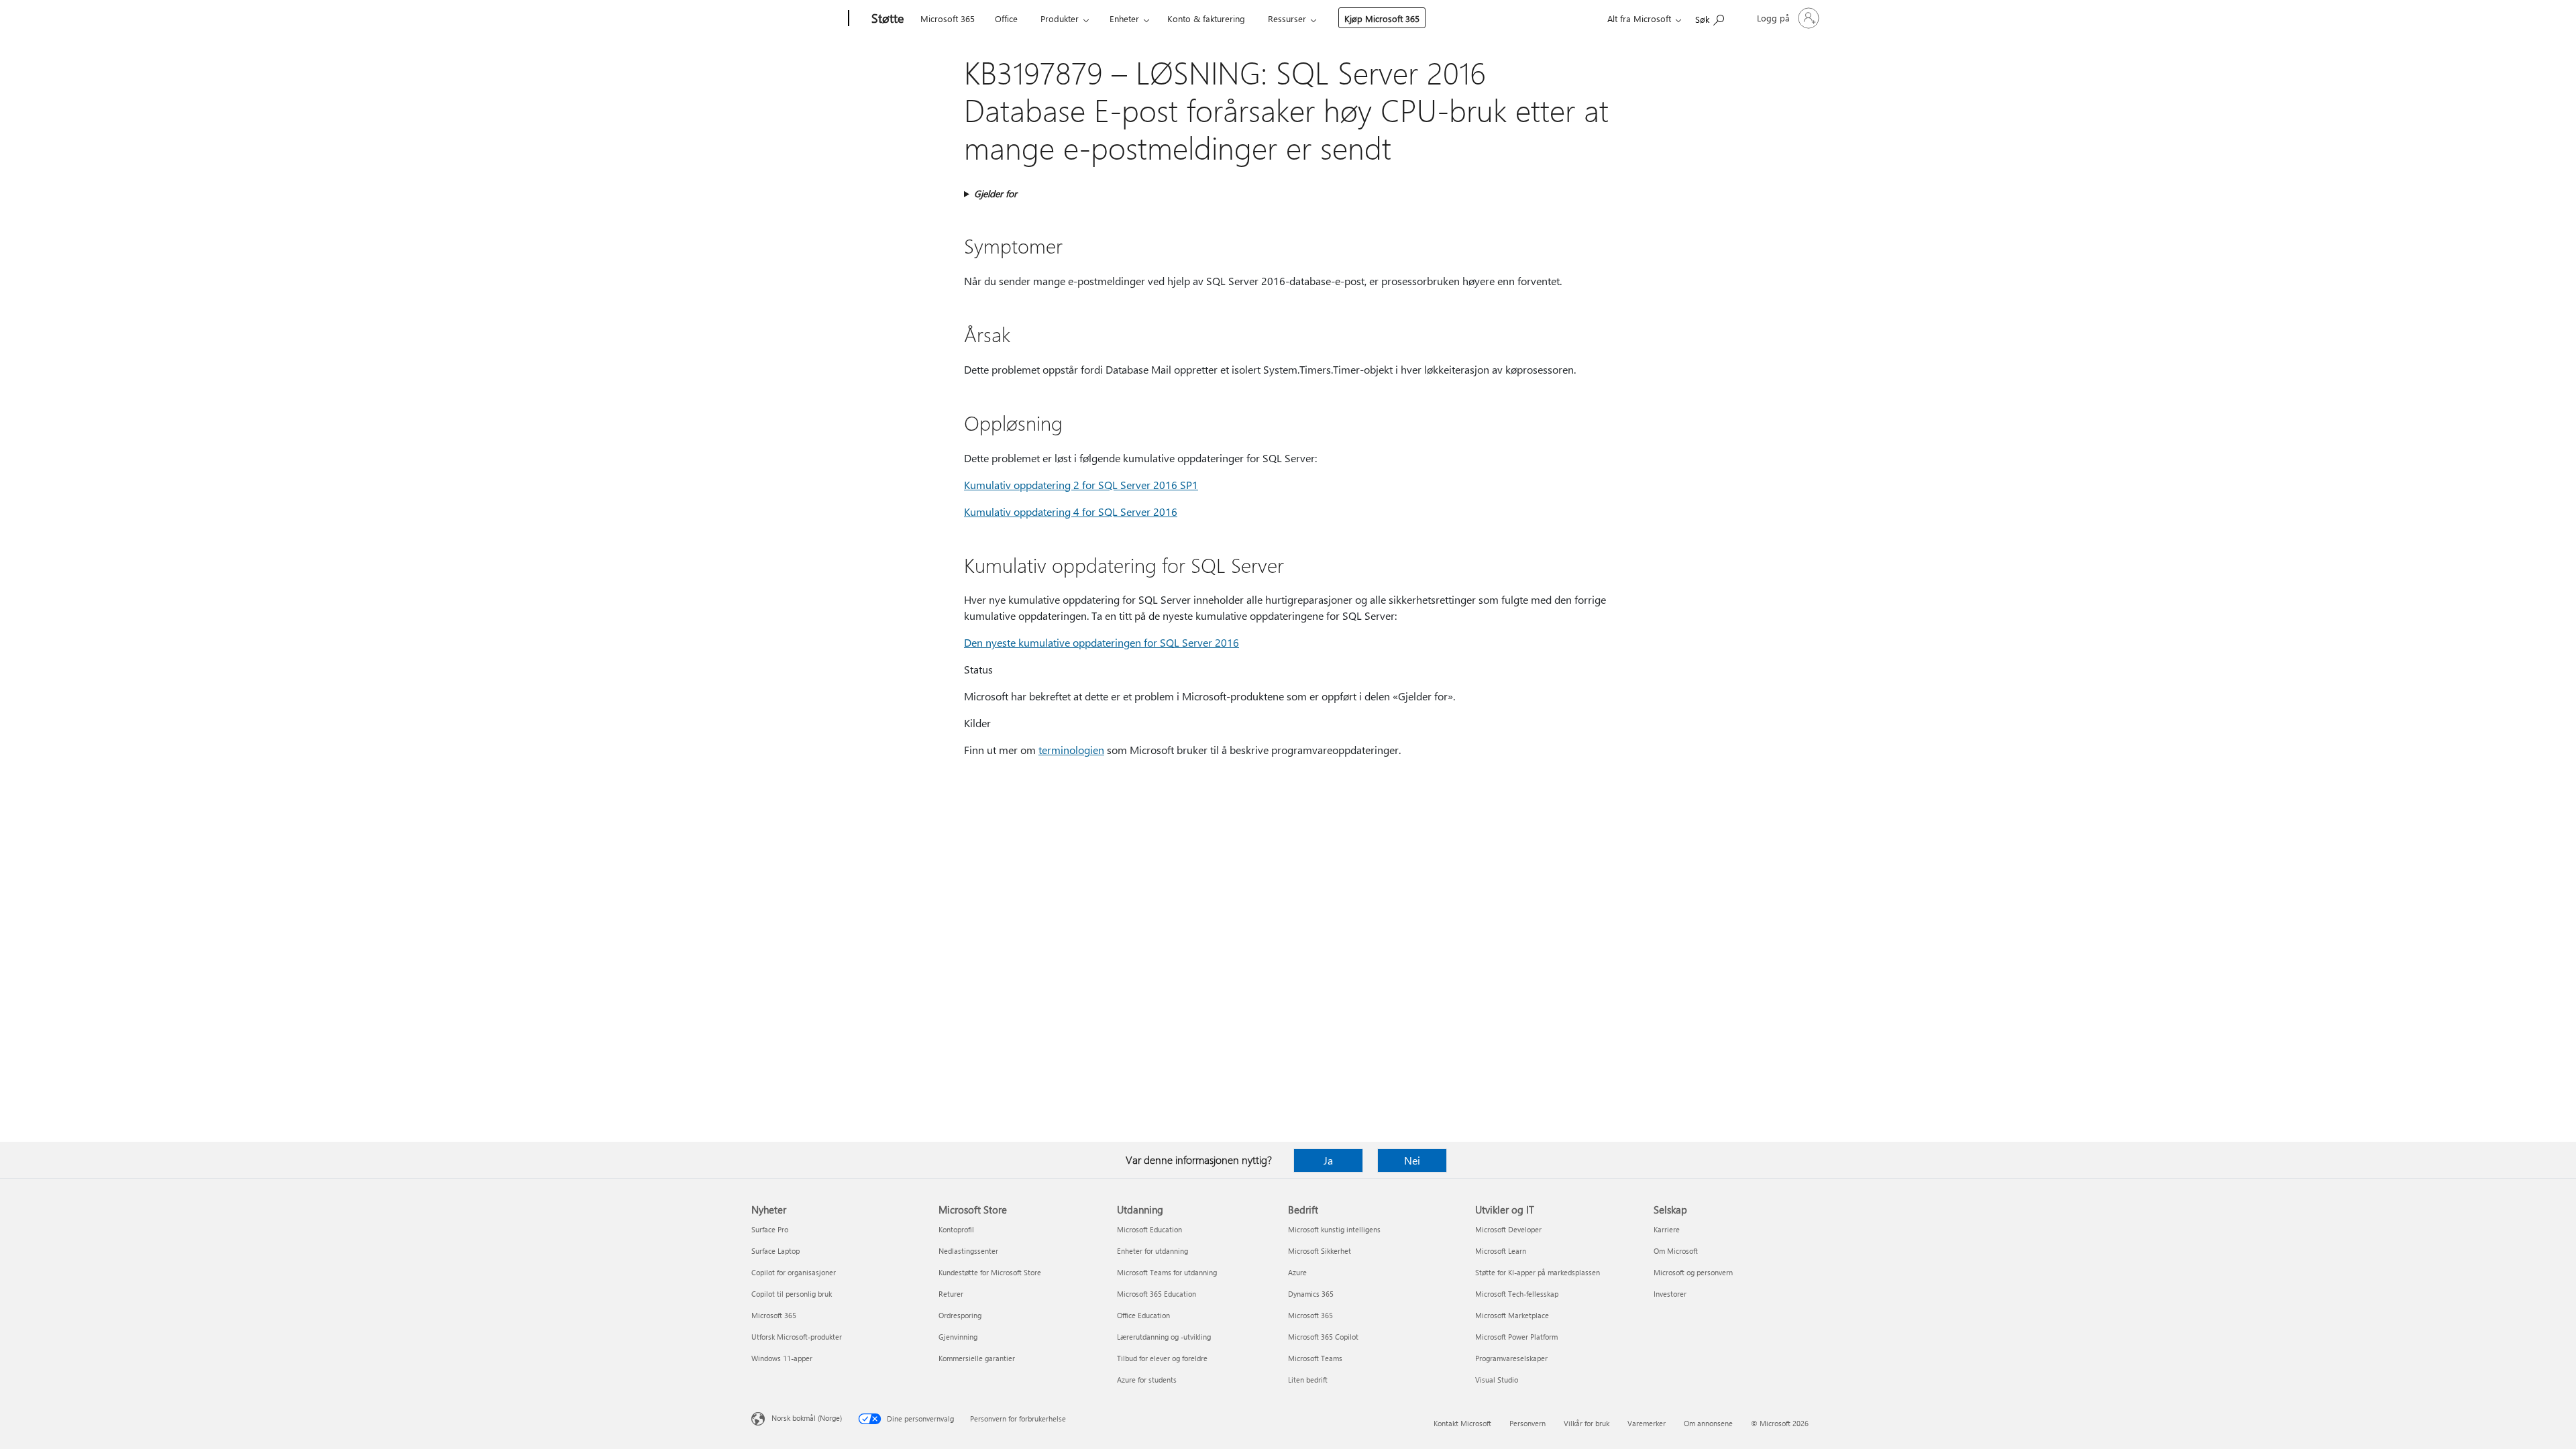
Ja (1328, 1160)
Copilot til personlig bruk (792, 1294)
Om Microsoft (1676, 1251)
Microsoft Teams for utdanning (1167, 1272)
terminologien (1071, 750)
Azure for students (1147, 1380)
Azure (1297, 1272)
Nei (1412, 1160)
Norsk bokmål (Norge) (807, 1418)
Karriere (1667, 1229)
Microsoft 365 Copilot (1323, 1337)
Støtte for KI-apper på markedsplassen (1538, 1272)
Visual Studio (1497, 1380)
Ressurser (1287, 18)
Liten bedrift (1308, 1380)
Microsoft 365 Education (1157, 1294)
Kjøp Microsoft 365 (1382, 18)
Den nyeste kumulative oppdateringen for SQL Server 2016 (1102, 642)
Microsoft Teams (1315, 1358)
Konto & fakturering (1206, 18)
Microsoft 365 (948, 18)
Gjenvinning (958, 1337)
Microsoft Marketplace (1512, 1315)
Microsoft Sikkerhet (1320, 1251)
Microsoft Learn (1501, 1251)
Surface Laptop (775, 1251)
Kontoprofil (956, 1229)
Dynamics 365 (1311, 1294)
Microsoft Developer (1508, 1229)
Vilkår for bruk (1587, 1423)
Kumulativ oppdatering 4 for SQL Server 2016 (1071, 512)
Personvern (1527, 1423)
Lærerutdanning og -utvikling (1164, 1337)
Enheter (1124, 18)
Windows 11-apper (782, 1358)
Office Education (1143, 1315)
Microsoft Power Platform (1516, 1337)
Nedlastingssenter (968, 1251)
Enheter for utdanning (1152, 1251)
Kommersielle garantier (977, 1358)
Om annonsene (1708, 1423)
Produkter (1060, 18)
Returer (951, 1294)
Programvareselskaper (1511, 1358)
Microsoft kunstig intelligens (1334, 1229)
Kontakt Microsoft (1462, 1423)
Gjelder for (996, 194)
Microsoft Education (1149, 1229)
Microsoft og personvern (1693, 1272)
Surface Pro (770, 1229)
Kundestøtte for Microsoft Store (990, 1272)
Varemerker (1647, 1423)
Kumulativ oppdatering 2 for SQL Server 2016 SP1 (1081, 485)
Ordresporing (960, 1315)
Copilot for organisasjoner (794, 1272)
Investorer (1670, 1294)
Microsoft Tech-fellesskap (1517, 1294)
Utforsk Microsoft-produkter (797, 1337)
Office (1006, 18)
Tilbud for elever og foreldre (1162, 1358)
